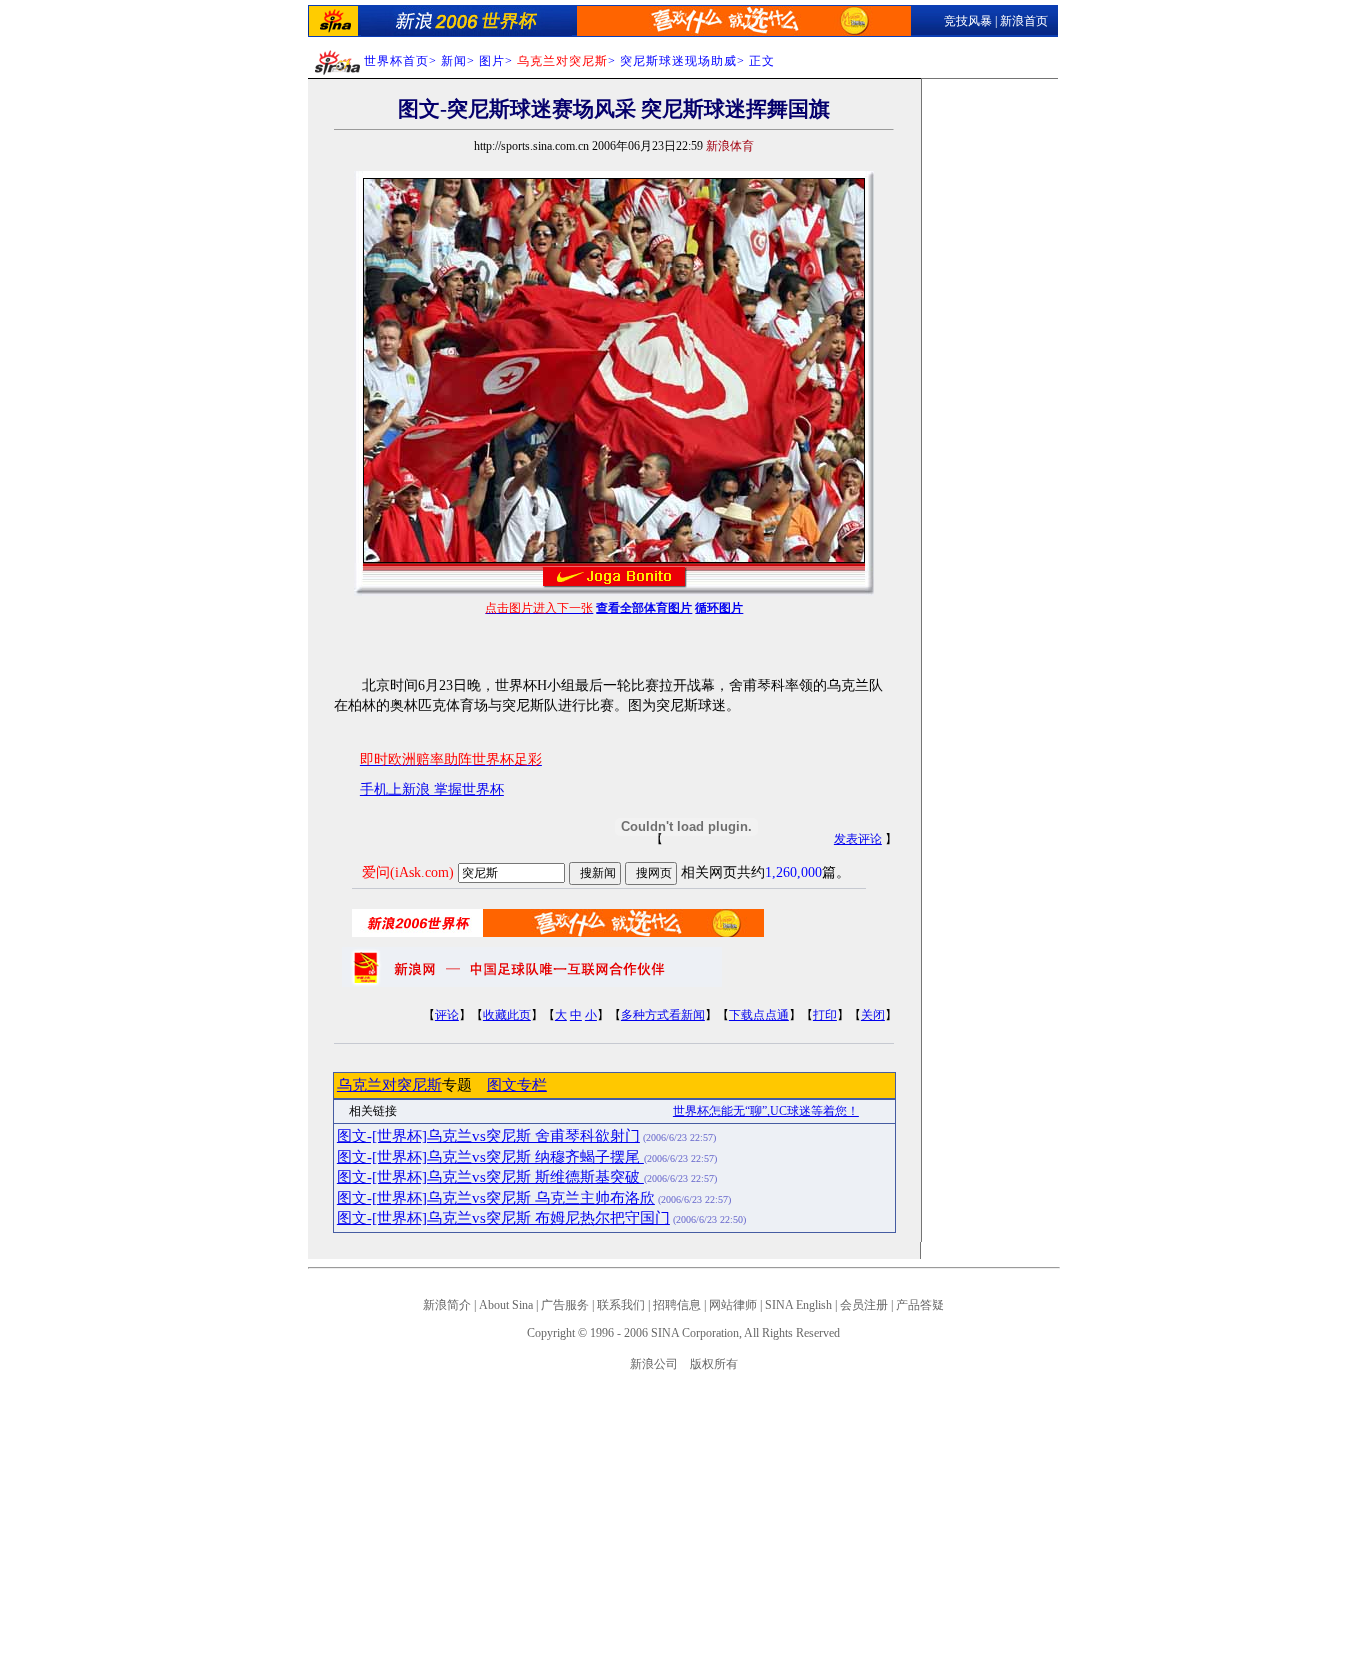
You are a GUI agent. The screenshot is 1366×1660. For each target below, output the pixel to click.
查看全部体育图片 (644, 608)
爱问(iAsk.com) (408, 872)
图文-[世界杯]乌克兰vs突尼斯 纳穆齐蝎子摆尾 (490, 1157)
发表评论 (858, 839)
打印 (825, 1015)
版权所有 (714, 1364)
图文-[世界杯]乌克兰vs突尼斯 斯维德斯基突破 (490, 1177)
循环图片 (719, 608)
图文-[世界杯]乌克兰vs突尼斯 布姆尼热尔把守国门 (503, 1218)
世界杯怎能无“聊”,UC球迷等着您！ (766, 1111)
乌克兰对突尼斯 (389, 1085)
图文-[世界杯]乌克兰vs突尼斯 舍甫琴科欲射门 (488, 1136)
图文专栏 (517, 1085)
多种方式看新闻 (663, 1015)
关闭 (873, 1015)
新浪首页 (1024, 21)
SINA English (798, 1305)
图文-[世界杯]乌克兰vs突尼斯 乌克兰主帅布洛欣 (496, 1198)
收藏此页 (507, 1015)
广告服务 (565, 1305)
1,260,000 (793, 872)
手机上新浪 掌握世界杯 (432, 789)
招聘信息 (677, 1305)
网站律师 (733, 1305)
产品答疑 (920, 1305)
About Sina (506, 1305)
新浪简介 (447, 1305)
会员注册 (864, 1305)
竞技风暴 (968, 21)
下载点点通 (759, 1015)
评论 (447, 1015)
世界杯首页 (396, 61)
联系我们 (621, 1305)
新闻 (454, 61)
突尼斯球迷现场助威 (678, 61)
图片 (492, 61)
